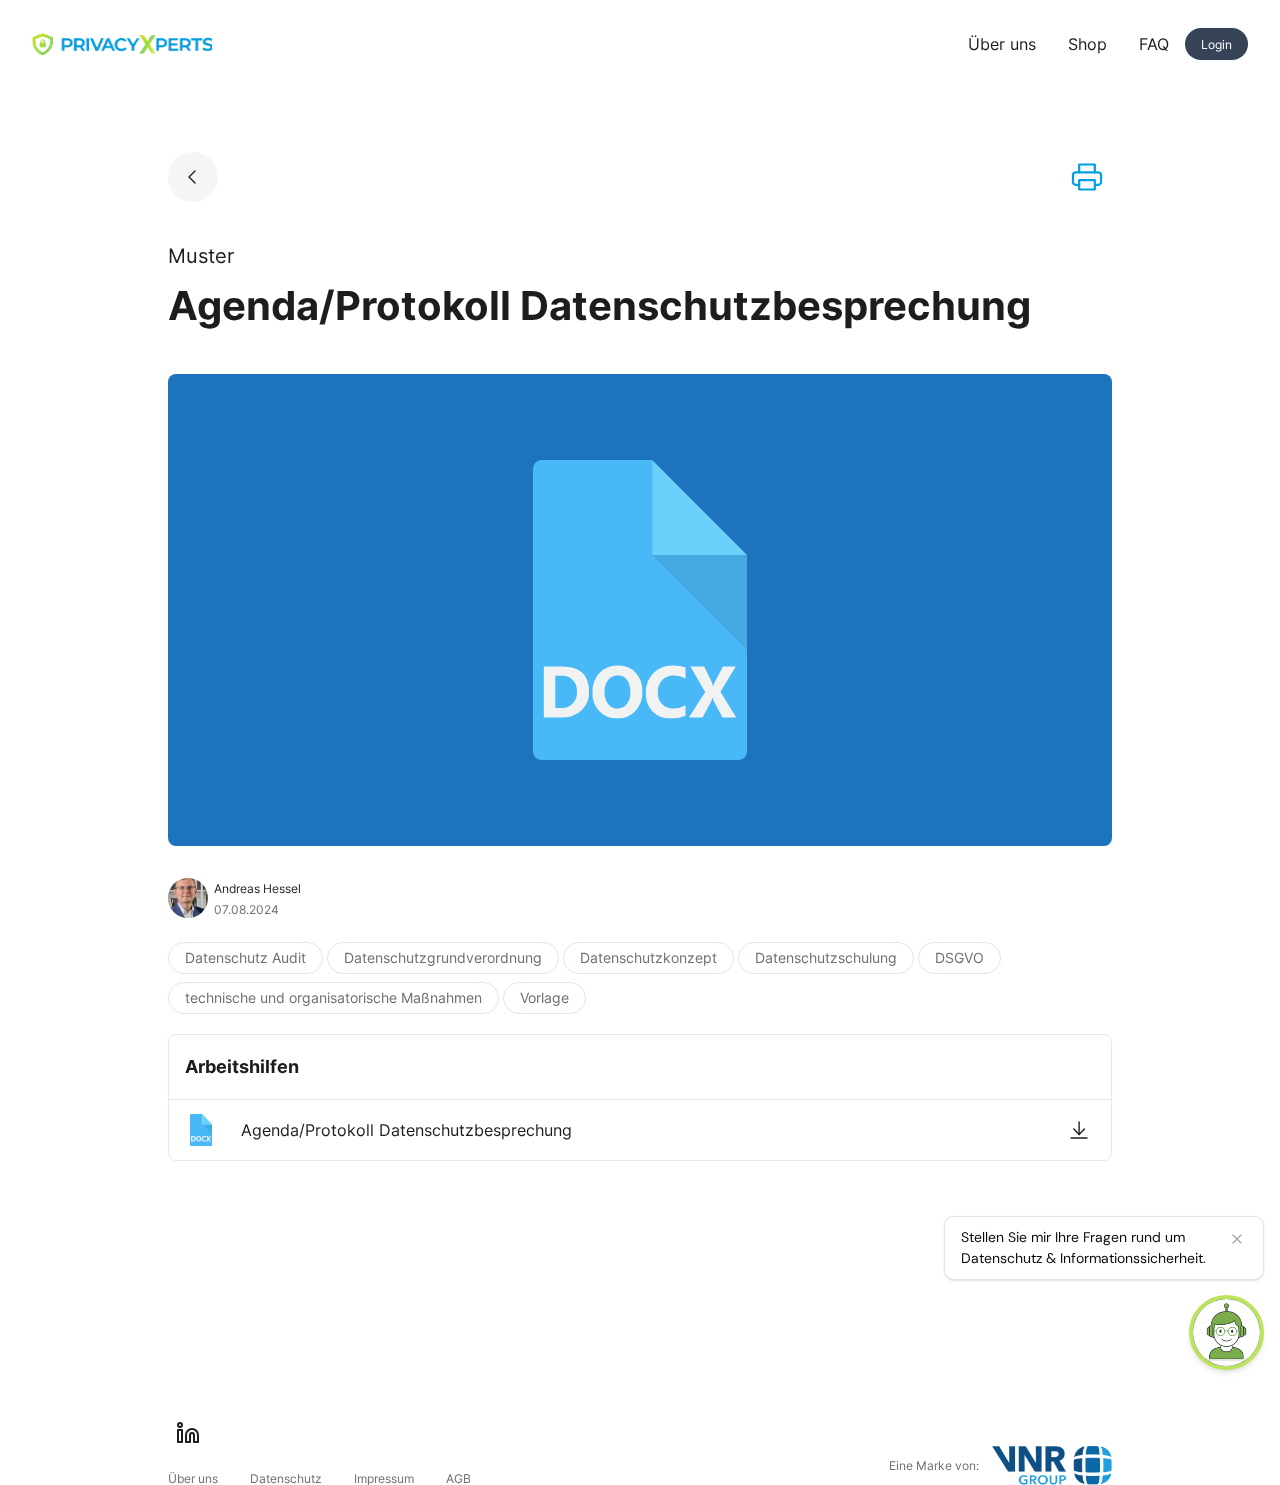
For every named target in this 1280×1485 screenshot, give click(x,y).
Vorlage (544, 997)
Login (1216, 44)
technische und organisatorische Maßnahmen (333, 997)
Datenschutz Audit (245, 957)
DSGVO (959, 957)
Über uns (1002, 44)
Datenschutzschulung (826, 957)
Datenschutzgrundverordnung (443, 957)
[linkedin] (188, 1433)
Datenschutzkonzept (648, 957)
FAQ (1154, 44)
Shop (1087, 44)
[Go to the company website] (1052, 1465)
